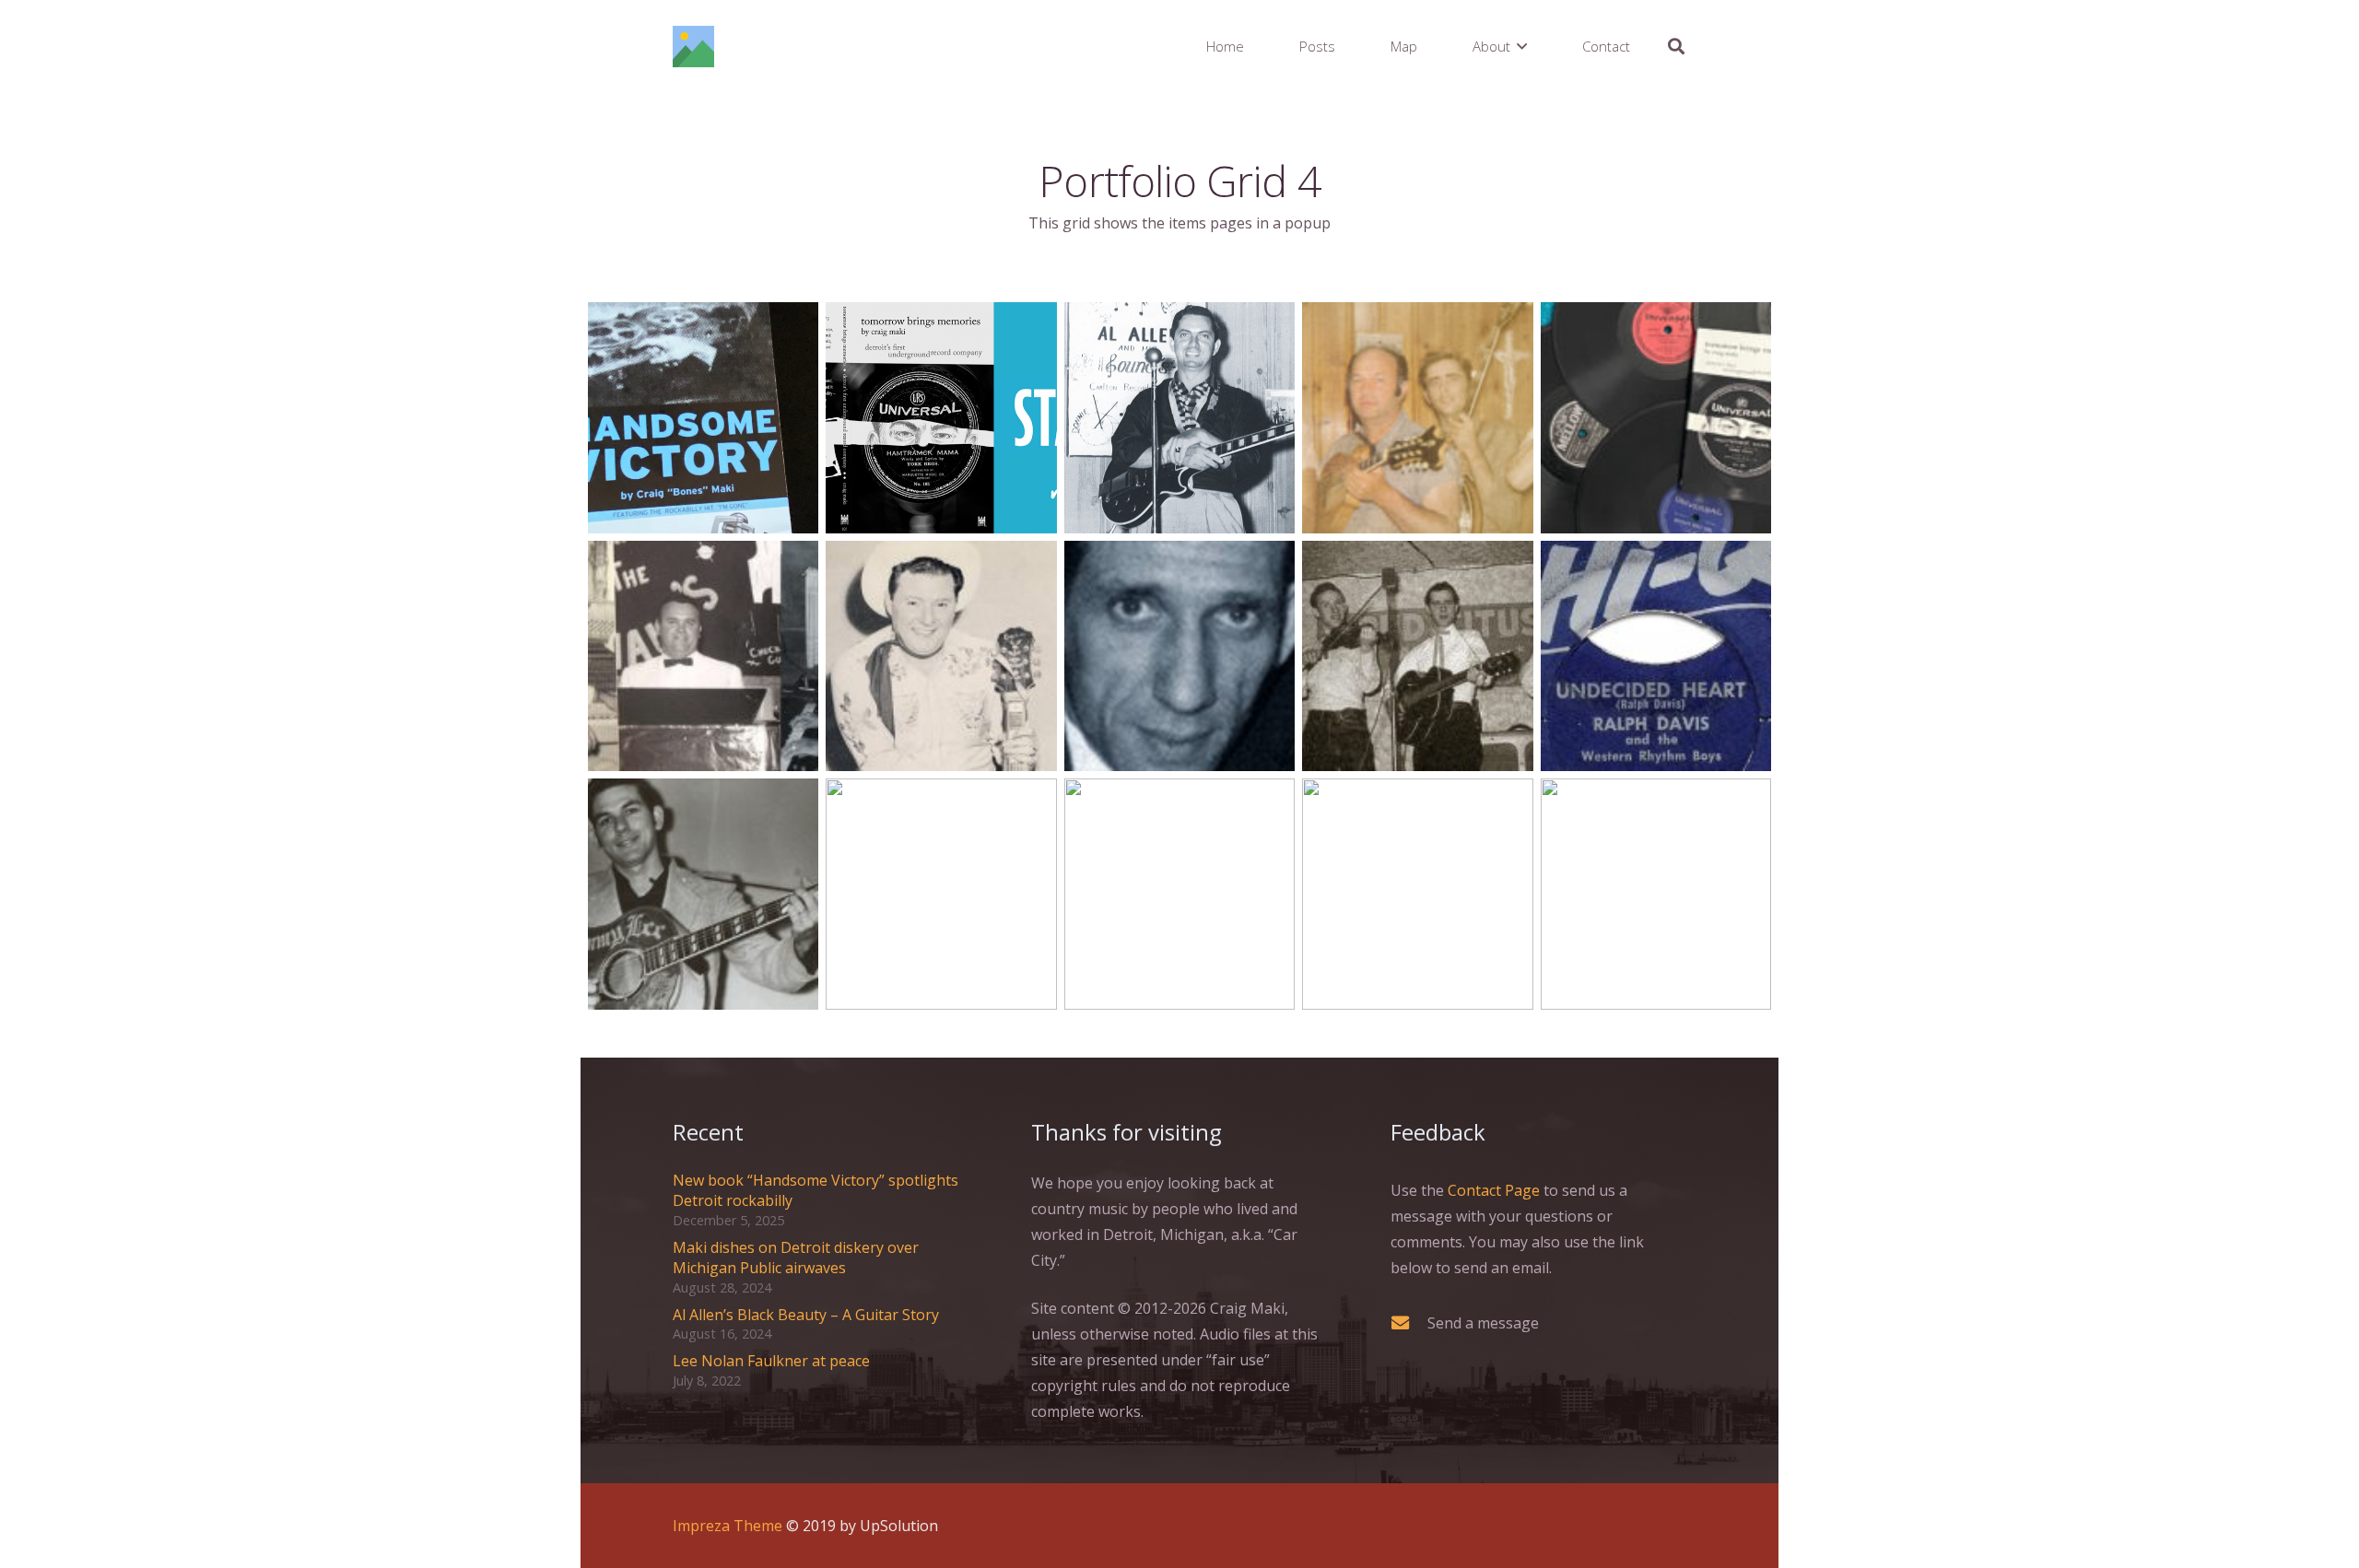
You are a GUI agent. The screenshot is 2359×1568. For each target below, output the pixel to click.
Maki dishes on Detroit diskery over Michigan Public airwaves (796, 1258)
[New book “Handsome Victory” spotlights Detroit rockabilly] (703, 417)
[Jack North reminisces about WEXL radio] (1179, 894)
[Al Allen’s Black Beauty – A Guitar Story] (1179, 417)
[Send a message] (1409, 1322)
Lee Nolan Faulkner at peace (771, 1361)
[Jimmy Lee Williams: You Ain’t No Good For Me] (703, 894)
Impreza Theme (728, 1526)
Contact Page (1494, 1190)
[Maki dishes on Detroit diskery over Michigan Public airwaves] (941, 417)
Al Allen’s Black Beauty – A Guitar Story (806, 1315)
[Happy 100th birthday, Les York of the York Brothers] (941, 656)
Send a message (1483, 1323)
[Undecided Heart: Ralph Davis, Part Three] (1179, 656)
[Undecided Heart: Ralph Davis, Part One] (1656, 656)
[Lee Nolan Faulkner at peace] (1417, 417)
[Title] (693, 47)
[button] (1522, 46)
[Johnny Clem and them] (703, 656)
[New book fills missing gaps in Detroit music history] (1656, 417)
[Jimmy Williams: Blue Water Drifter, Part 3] (1417, 894)
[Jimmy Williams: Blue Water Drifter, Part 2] (1656, 894)
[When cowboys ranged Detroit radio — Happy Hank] (941, 894)
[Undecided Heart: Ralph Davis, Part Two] (1417, 656)
